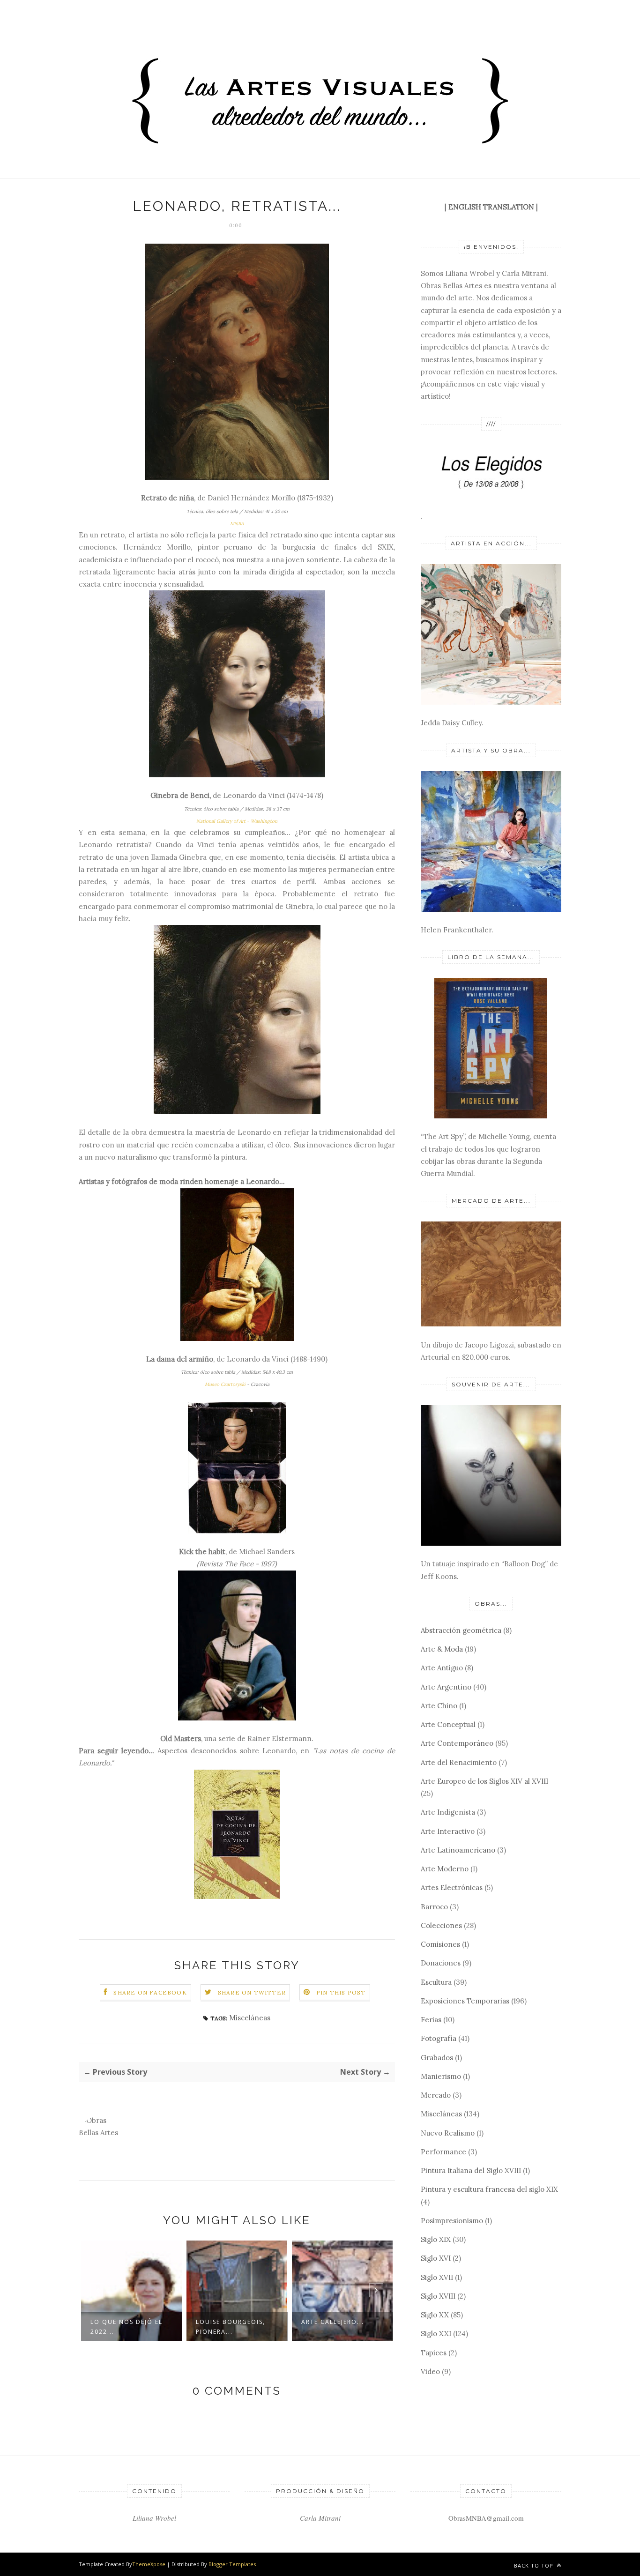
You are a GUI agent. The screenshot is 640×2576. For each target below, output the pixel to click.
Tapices (434, 2353)
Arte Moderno (445, 1869)
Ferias (431, 2020)
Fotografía (439, 2038)
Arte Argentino (446, 1687)
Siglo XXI (436, 2334)
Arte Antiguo (442, 1668)
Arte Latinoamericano (458, 1850)
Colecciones (441, 1925)
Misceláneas (250, 2018)
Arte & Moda (442, 1649)
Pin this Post (341, 1992)
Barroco (434, 1907)
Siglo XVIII (438, 2296)
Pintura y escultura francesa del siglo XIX (489, 2189)
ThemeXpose (149, 2564)
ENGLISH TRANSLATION (491, 207)
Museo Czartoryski (225, 1384)
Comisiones (440, 1944)
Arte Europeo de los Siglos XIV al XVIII (484, 1781)
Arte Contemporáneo (457, 1743)
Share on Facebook (150, 1992)
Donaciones (441, 1963)
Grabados (437, 2058)
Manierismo (441, 2076)
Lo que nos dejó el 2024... (337, 2327)
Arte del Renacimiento (459, 1762)
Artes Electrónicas (452, 1887)
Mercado (436, 2095)
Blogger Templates (232, 2564)
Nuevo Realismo (448, 2133)
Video (430, 2371)
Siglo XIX (436, 2239)
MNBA (237, 524)
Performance (443, 2152)
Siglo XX (435, 2315)
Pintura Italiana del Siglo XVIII (471, 2170)
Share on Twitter (252, 1992)
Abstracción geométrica (461, 1630)
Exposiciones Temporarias (465, 2001)
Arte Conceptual (448, 1724)
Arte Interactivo (448, 1831)
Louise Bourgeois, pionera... (125, 2327)
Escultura (436, 1982)
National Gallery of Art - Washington (237, 821)
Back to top (535, 2565)
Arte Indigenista (448, 1812)
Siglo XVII (437, 2277)
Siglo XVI (436, 2258)
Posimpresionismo (452, 2221)
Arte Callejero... (227, 2322)
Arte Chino (439, 1706)
